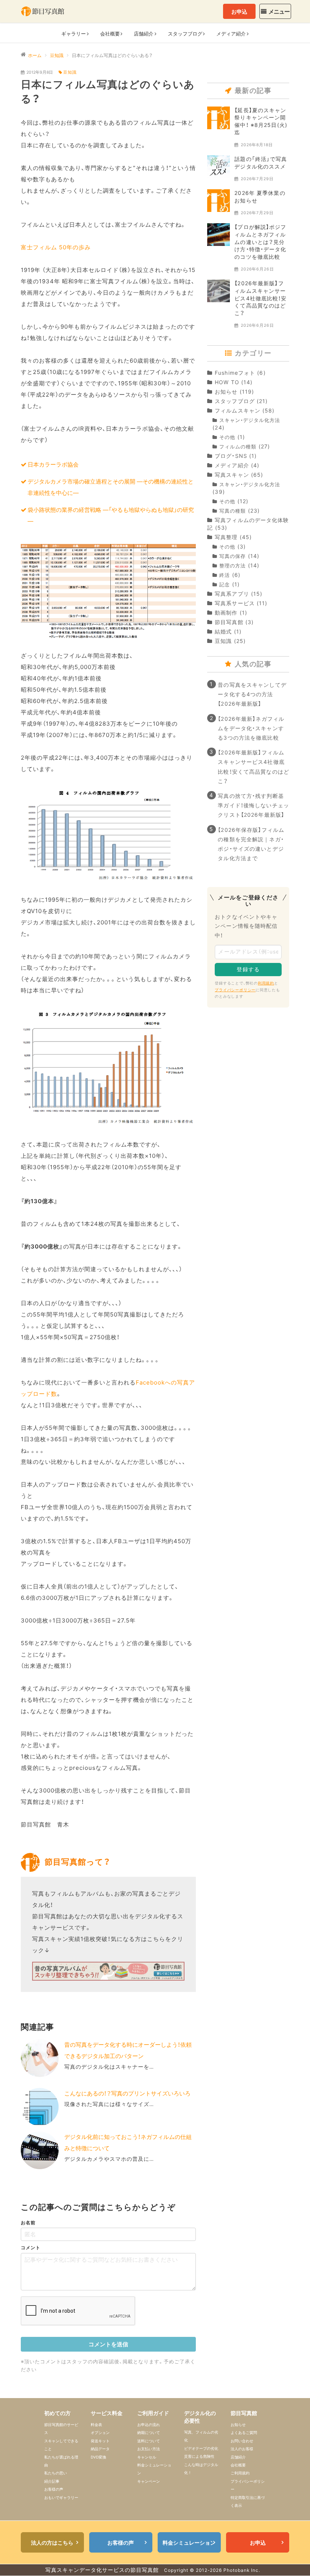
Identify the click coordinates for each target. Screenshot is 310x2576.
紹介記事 (52, 2481)
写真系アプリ (232, 594)
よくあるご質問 (244, 2432)
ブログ (185, 34)
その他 (227, 437)
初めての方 (57, 2413)
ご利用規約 (240, 2473)
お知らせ (226, 392)
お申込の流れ (149, 2425)
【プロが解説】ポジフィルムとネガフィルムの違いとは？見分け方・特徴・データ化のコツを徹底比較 (260, 242)
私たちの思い (56, 2473)
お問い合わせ (242, 2441)
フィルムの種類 (238, 447)
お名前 (28, 2223)
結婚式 (223, 631)
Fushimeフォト (235, 373)
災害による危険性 (199, 2456)
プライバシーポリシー (235, 990)
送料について (149, 2441)
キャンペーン (149, 2481)
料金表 (96, 2425)
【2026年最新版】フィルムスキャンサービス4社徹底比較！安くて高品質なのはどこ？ (260, 298)
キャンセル (147, 2457)
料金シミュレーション (189, 2543)
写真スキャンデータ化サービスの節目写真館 (102, 2570)
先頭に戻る (293, 2559)
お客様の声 (54, 2489)
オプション (100, 2432)
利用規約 (266, 983)
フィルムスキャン (238, 410)
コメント (31, 2248)
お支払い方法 (149, 2449)
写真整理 (226, 537)
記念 (225, 585)
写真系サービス (235, 603)
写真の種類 (232, 511)
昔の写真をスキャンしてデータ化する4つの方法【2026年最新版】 (252, 694)
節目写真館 (229, 622)
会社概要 (110, 34)
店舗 (144, 34)
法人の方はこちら (52, 2543)
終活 (225, 575)
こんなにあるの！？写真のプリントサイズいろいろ (127, 2093)
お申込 (239, 12)
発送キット (100, 2441)
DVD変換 (98, 2457)
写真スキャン (232, 475)
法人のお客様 (242, 2449)
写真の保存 (232, 556)
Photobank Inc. (242, 2570)
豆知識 (70, 72)
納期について (149, 2432)
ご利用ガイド (153, 2413)
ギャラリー (74, 34)
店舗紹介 (238, 2457)
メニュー (279, 12)
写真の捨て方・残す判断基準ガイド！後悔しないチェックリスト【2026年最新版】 (253, 805)
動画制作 (226, 613)
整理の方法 (232, 566)
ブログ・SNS (231, 456)
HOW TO (227, 382)
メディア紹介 (232, 465)
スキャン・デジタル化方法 (250, 420)
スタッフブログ (235, 401)
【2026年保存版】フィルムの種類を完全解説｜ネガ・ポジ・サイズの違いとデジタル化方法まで (251, 844)
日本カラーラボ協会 (53, 464)
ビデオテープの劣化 (201, 2448)
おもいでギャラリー (61, 2497)
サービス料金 (107, 2413)
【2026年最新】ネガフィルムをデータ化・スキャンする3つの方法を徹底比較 (251, 728)
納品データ (100, 2449)
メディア (231, 34)
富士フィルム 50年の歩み (56, 247)
